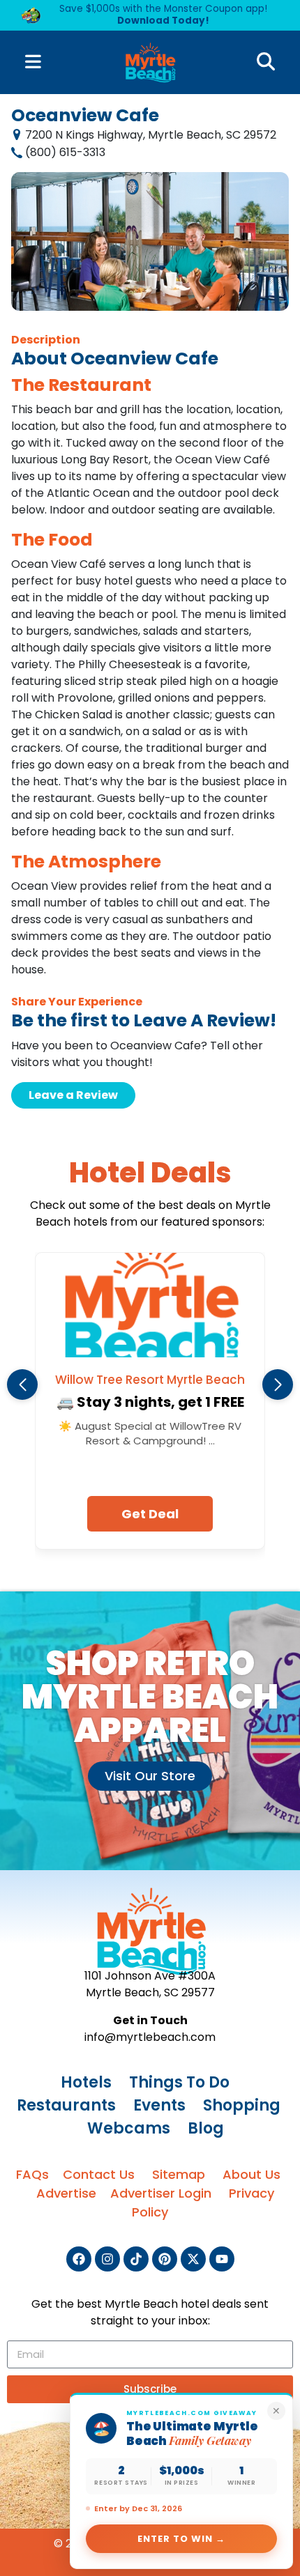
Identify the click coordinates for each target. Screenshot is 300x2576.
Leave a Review (73, 1095)
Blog (206, 2128)
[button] (22, 1385)
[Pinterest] (165, 2259)
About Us (252, 2174)
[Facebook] (79, 2259)
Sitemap (179, 2174)
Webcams (129, 2128)
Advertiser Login (161, 2193)
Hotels (86, 2082)
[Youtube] (222, 2259)
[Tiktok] (136, 2259)
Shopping (242, 2105)
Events (159, 2105)
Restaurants (66, 2105)
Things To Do (179, 2082)
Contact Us (99, 2174)
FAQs (32, 2174)
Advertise (66, 2193)
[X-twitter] (193, 2259)
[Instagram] (107, 2259)
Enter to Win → (182, 2539)
